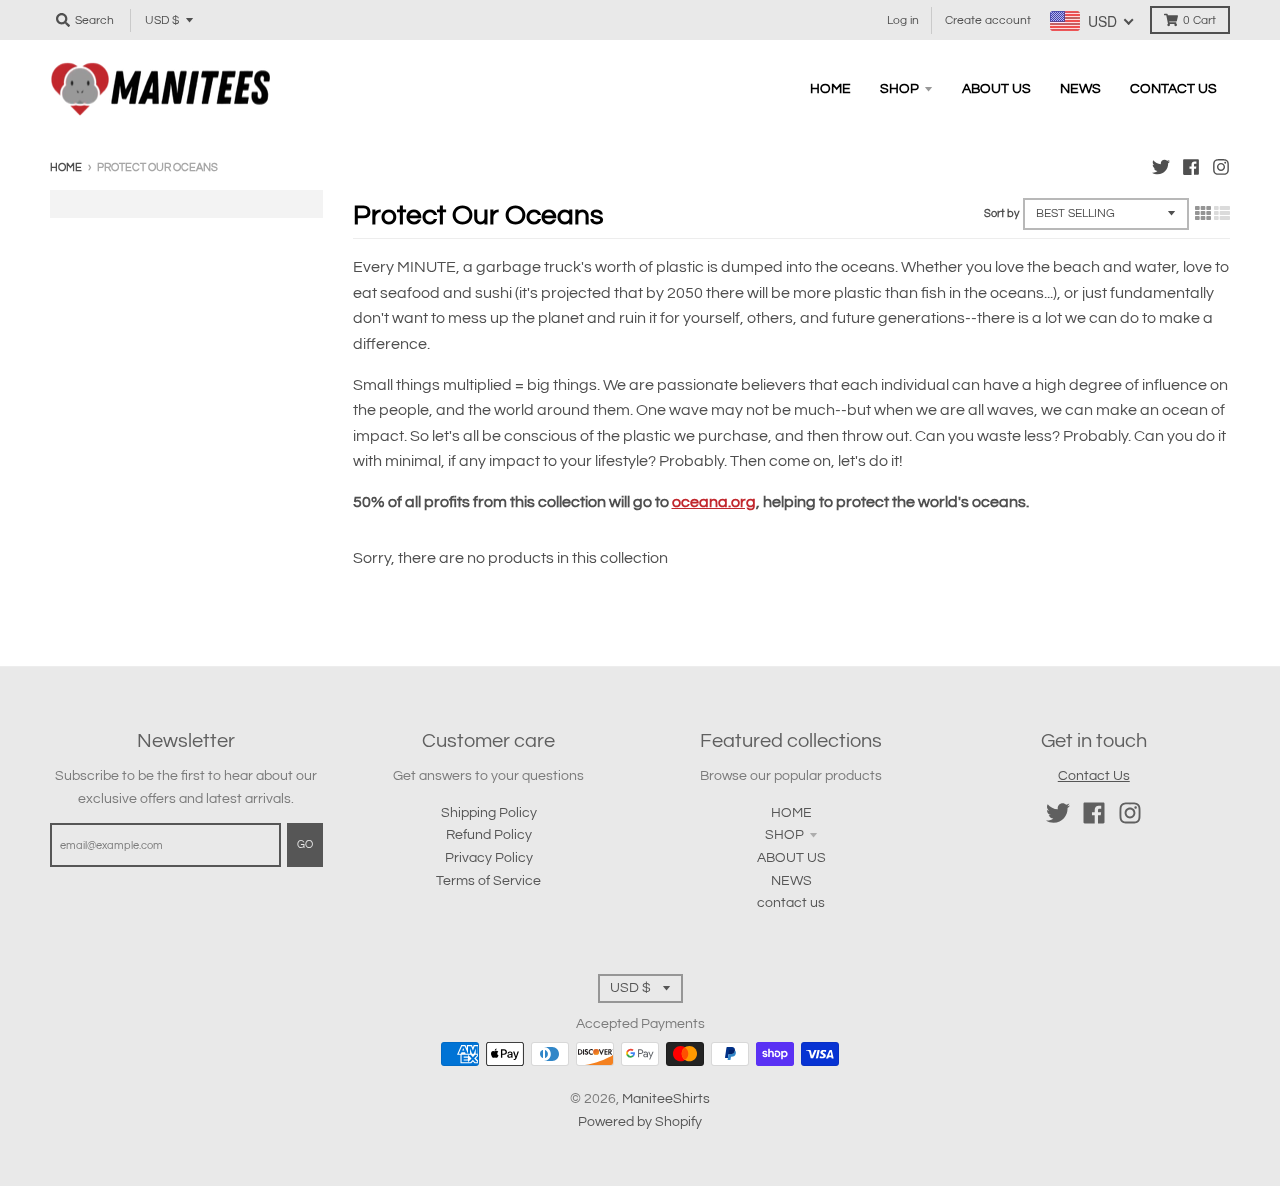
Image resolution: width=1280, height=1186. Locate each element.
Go (305, 844)
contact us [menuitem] (1173, 89)
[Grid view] (1203, 214)
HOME (791, 813)
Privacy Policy (489, 858)
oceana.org (714, 502)
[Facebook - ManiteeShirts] (1191, 167)
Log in (903, 20)
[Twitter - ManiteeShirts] (1161, 167)
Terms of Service (488, 881)
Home (66, 167)
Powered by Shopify (640, 1122)
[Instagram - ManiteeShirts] (1221, 167)
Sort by (1001, 213)
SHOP (784, 835)
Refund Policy (489, 835)
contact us (791, 903)
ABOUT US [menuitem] (996, 89)
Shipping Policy (489, 813)
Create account (988, 20)
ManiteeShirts (666, 1099)
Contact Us (1094, 776)
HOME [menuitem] (830, 89)
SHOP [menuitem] (899, 89)
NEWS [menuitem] (1080, 89)
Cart (1199, 20)
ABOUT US (791, 858)
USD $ (162, 20)
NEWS (791, 881)
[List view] (1222, 214)
